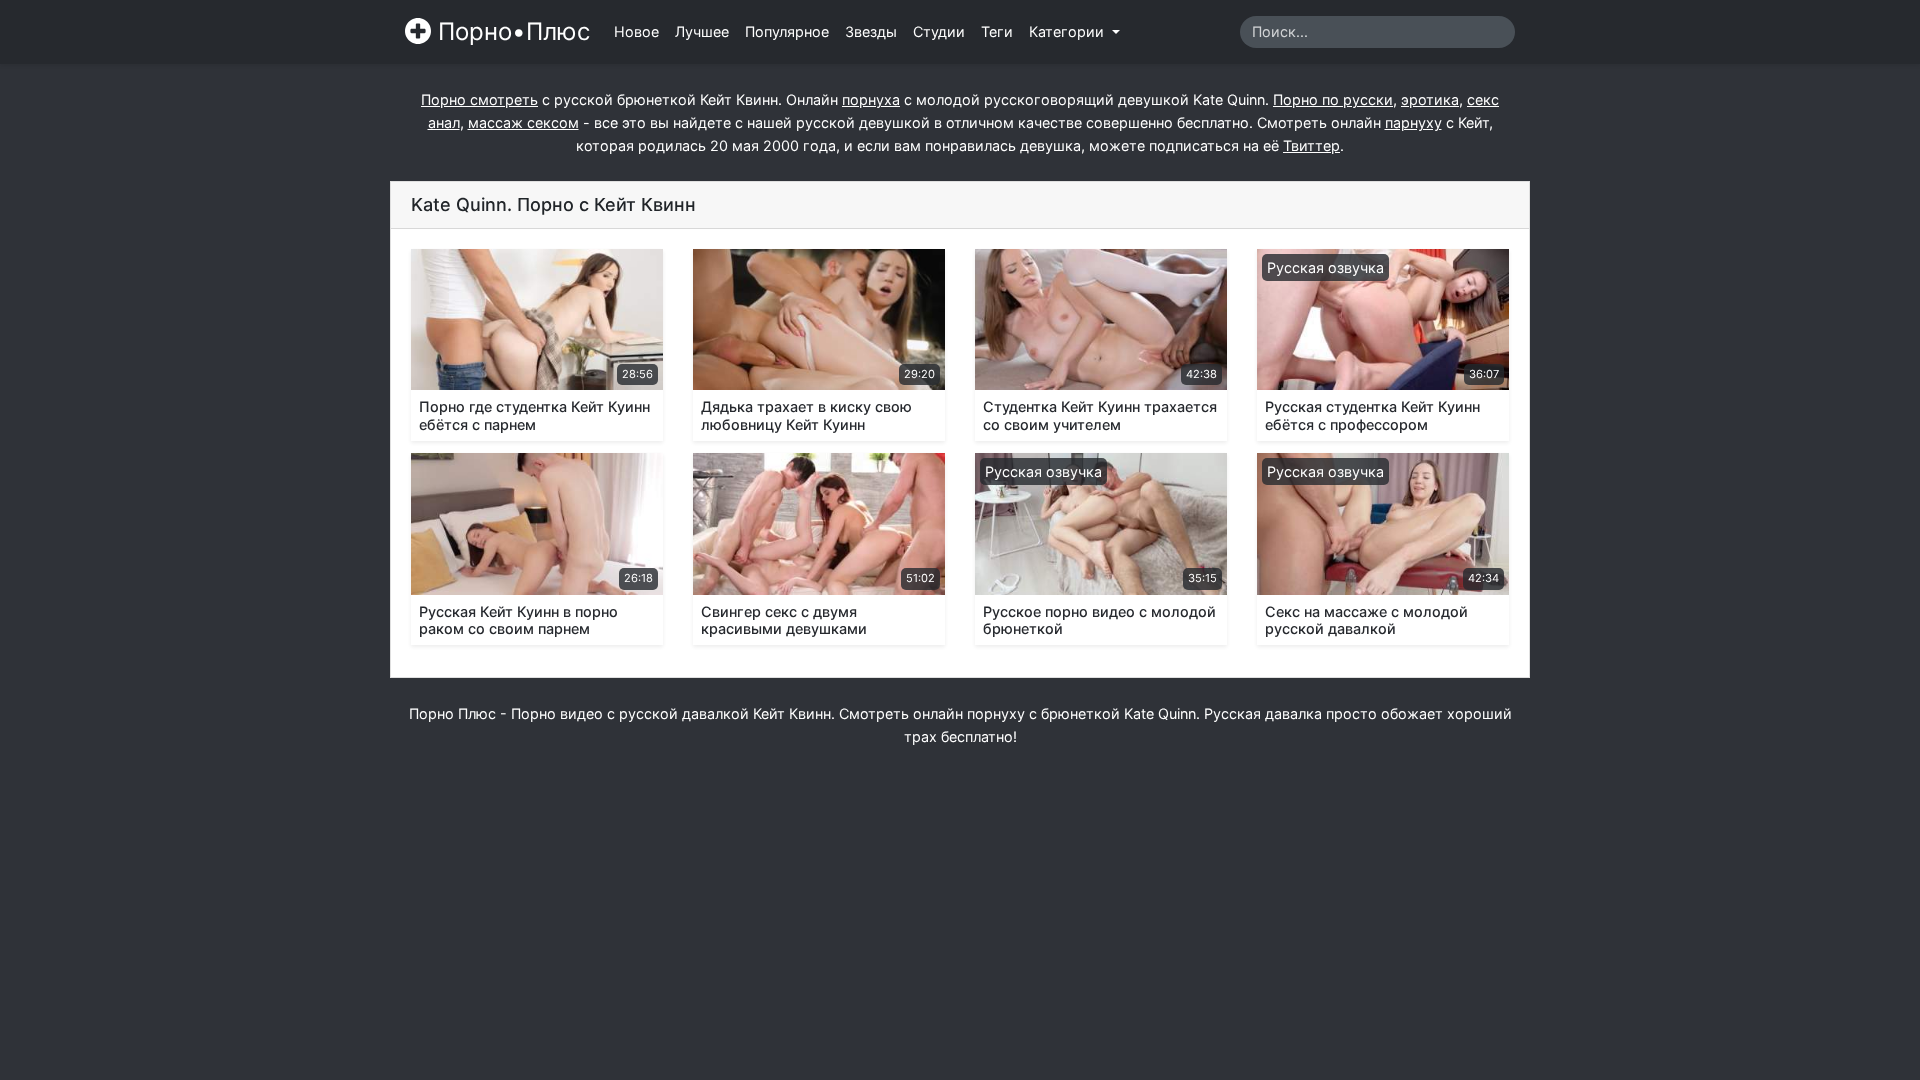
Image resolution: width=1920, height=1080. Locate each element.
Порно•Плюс (510, 31)
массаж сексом (523, 122)
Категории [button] (1068, 31)
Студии (939, 31)
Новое (636, 31)
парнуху (1413, 122)
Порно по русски (1333, 99)
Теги (997, 31)
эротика (1430, 99)
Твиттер (1311, 145)
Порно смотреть (479, 99)
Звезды (871, 31)
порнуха (871, 99)
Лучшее (702, 31)
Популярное (787, 31)
